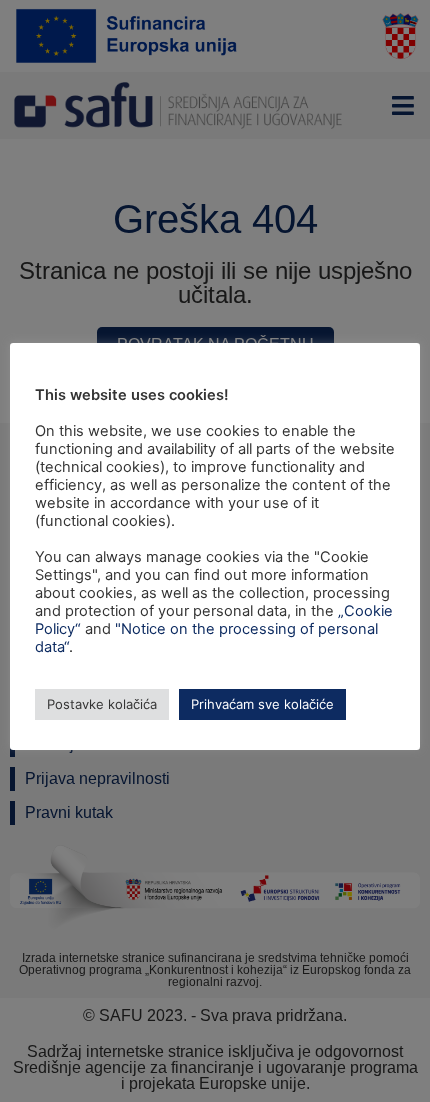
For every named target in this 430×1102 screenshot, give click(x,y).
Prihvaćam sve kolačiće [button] (262, 704)
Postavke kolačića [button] (102, 704)
